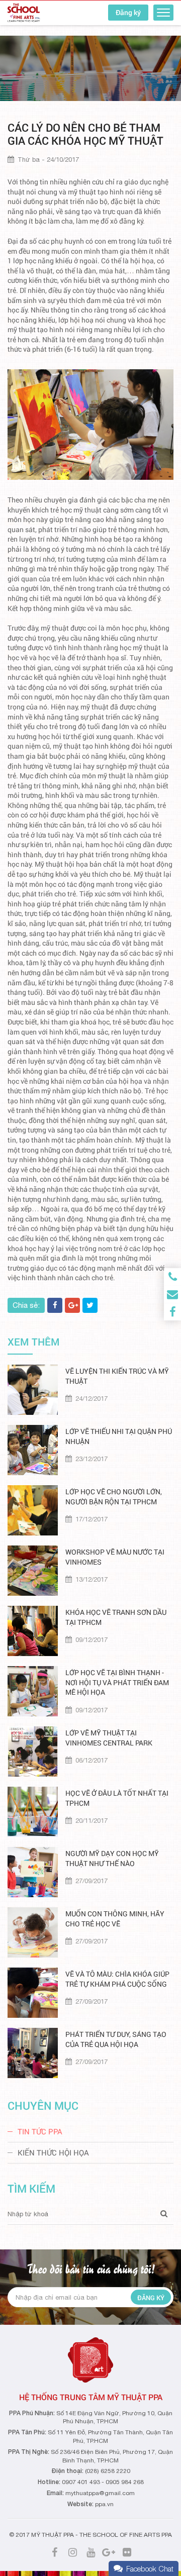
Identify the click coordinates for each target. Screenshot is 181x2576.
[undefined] (90, 425)
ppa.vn (104, 2504)
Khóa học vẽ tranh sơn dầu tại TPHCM (116, 1617)
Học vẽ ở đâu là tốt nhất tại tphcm (117, 1798)
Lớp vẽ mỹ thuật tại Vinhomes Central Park (109, 1738)
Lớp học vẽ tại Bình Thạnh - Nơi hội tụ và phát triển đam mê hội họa (117, 1682)
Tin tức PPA (40, 2131)
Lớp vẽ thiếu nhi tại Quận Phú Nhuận (119, 1436)
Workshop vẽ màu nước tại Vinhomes (115, 1557)
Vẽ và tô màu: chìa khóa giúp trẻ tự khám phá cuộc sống (117, 1979)
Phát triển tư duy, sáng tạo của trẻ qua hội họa (116, 2039)
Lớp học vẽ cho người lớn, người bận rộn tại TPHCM (114, 1497)
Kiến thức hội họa (53, 2152)
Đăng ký (128, 12)
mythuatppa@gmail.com (100, 2493)
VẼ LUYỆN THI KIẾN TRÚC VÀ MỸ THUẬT (117, 1376)
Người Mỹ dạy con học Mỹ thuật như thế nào (112, 1858)
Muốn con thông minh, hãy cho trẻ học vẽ (115, 1919)
